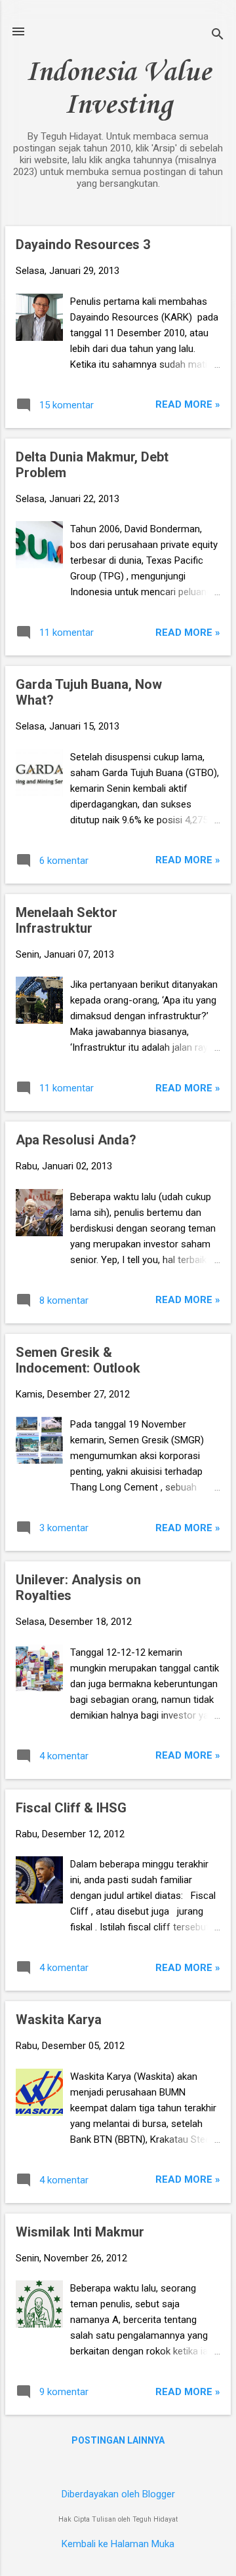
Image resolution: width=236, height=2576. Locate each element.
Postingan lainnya (118, 2440)
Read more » (188, 404)
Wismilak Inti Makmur (80, 2232)
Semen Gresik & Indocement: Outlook (78, 1360)
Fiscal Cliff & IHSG (71, 1808)
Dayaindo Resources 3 (83, 244)
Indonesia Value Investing (118, 89)
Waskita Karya (59, 2020)
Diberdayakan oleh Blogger (118, 2494)
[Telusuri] (218, 36)
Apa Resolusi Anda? (76, 1140)
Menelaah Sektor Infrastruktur (67, 920)
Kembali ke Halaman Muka (118, 2544)
